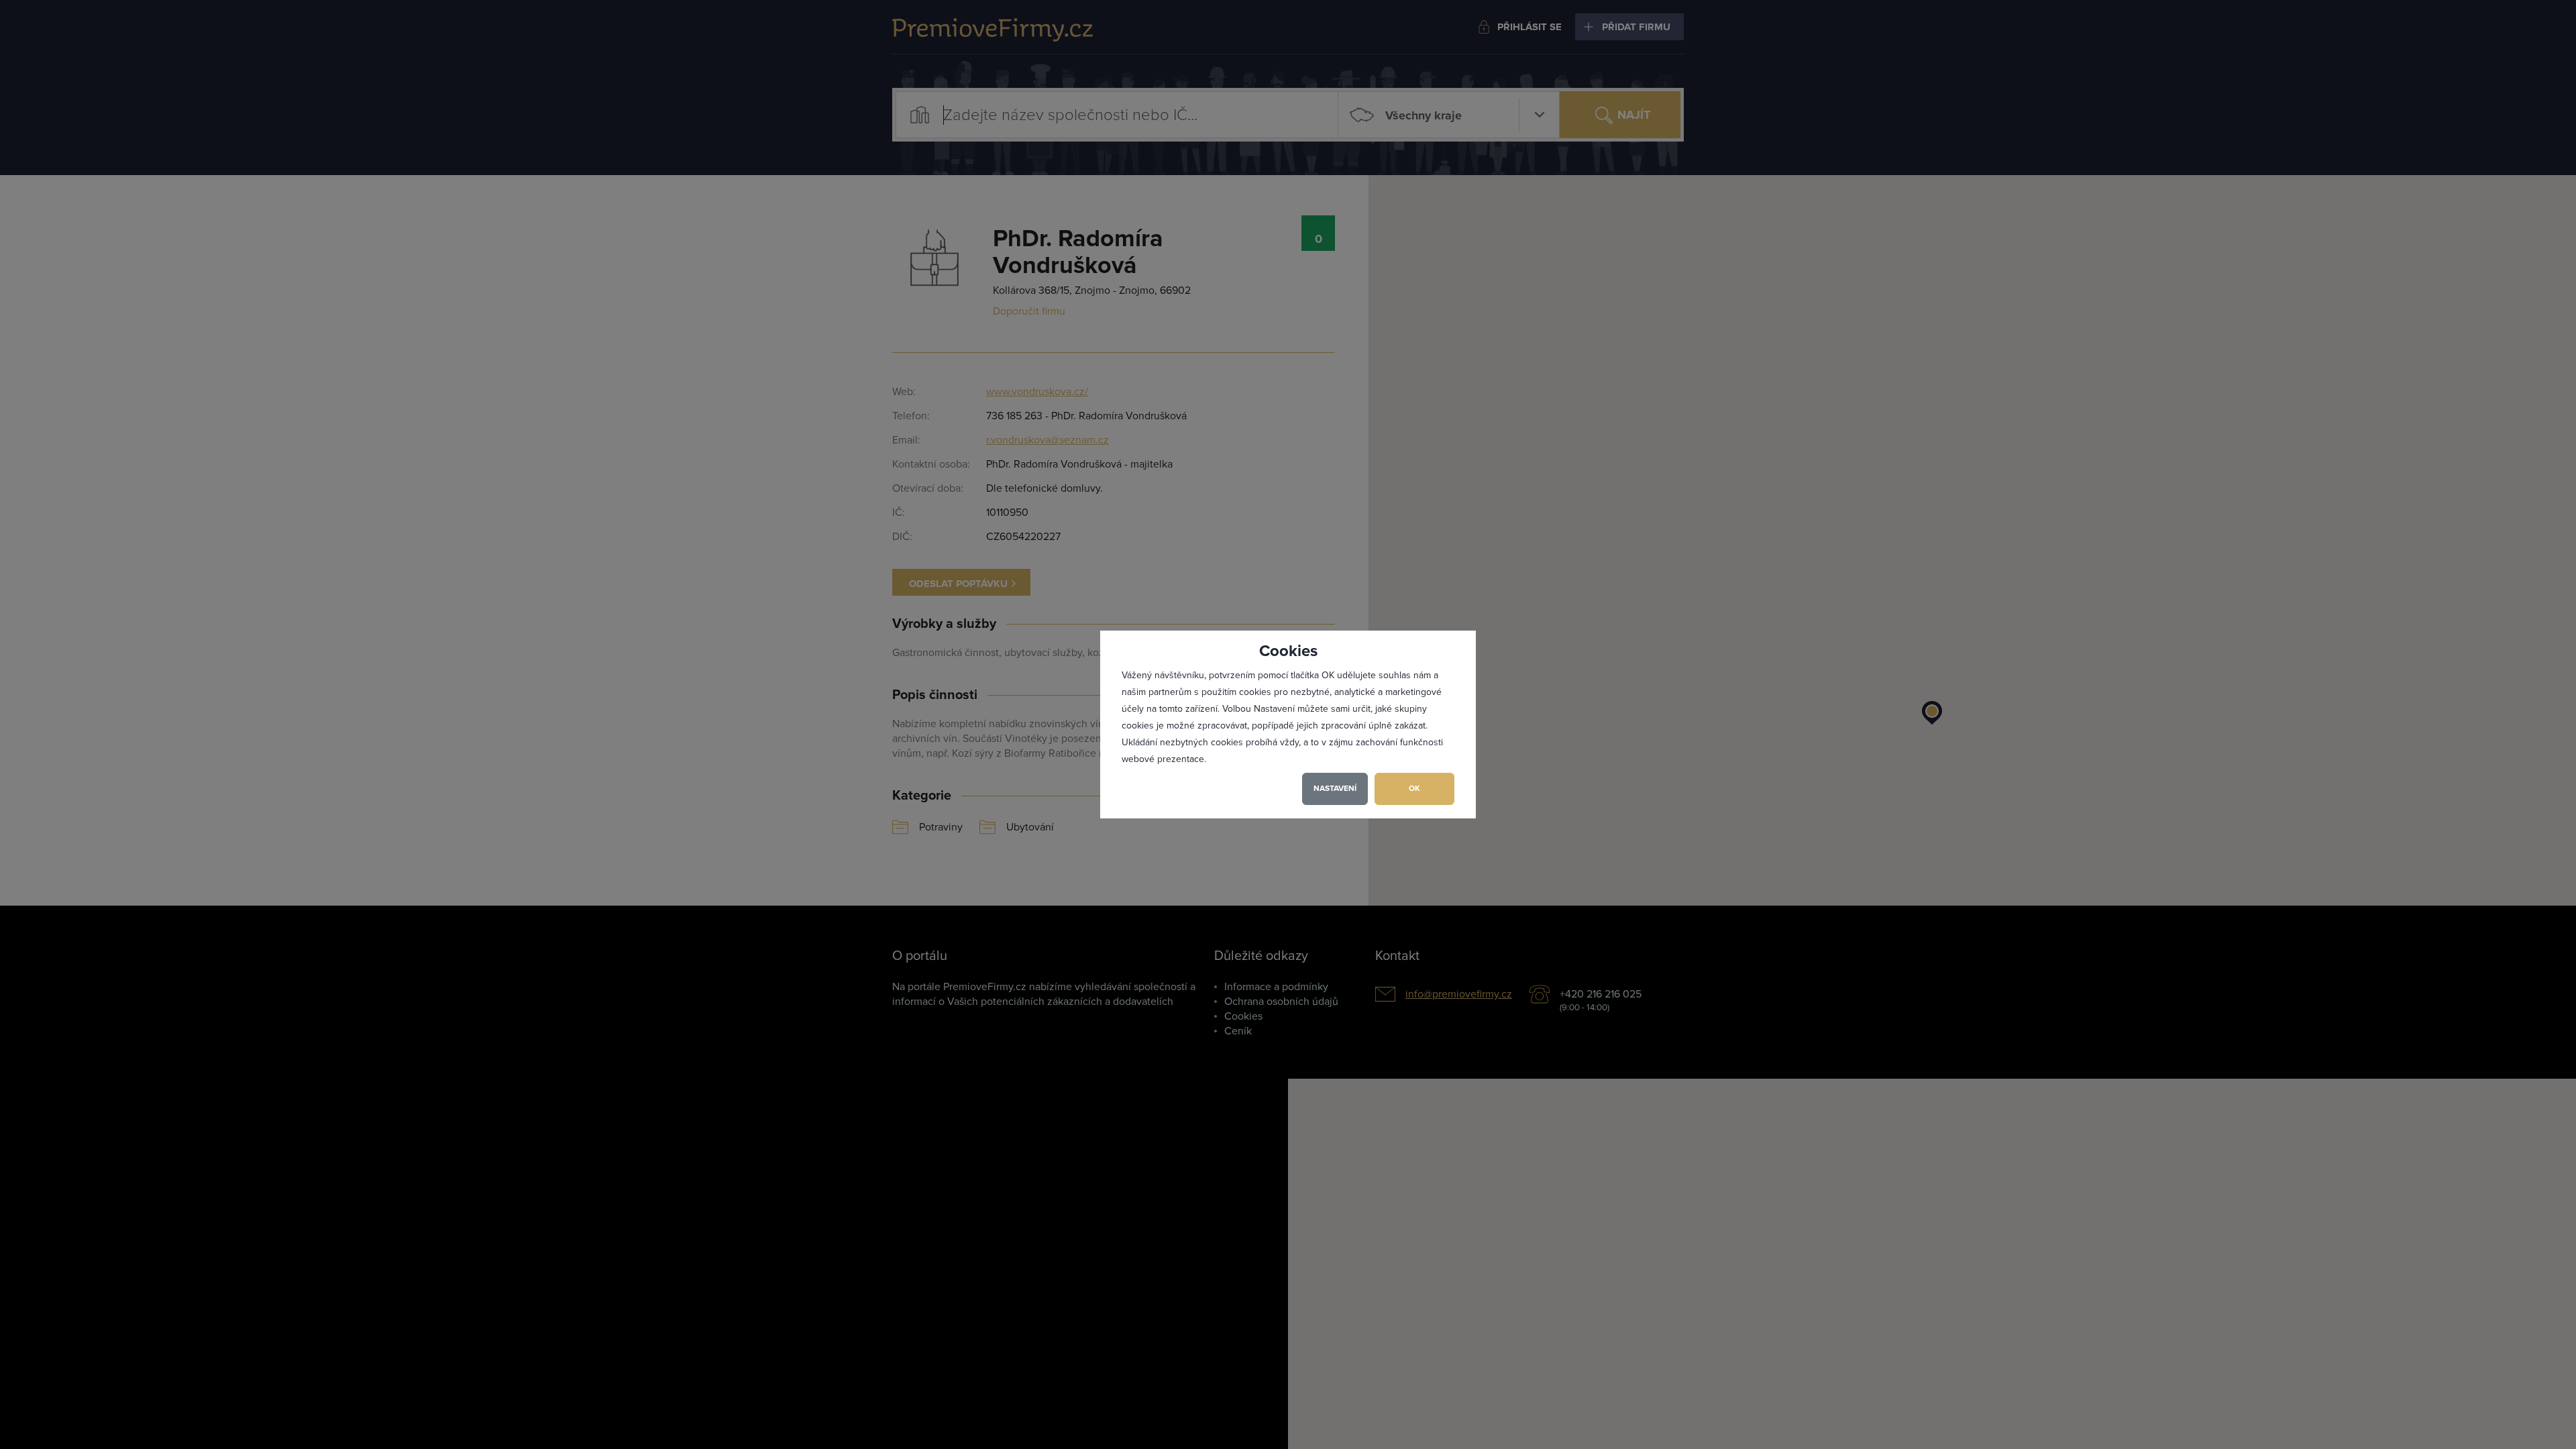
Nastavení (1335, 789)
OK (1414, 789)
